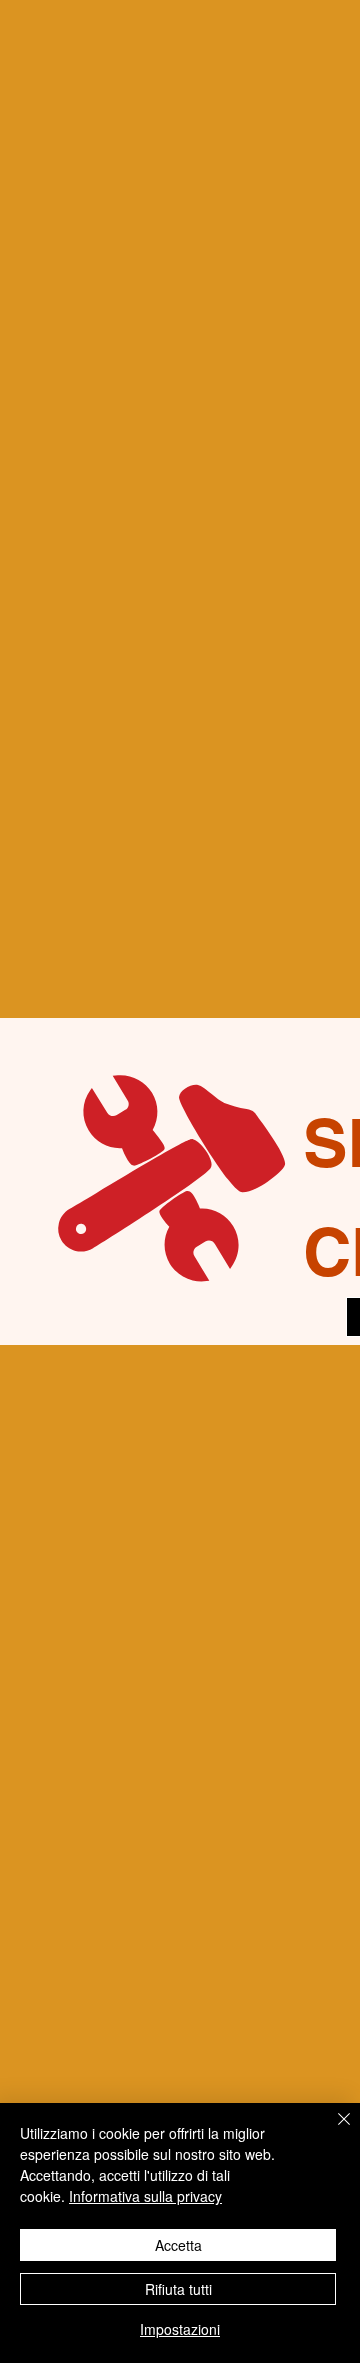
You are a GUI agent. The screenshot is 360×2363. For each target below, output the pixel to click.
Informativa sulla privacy (145, 2196)
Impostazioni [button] (180, 2329)
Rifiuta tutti (178, 2289)
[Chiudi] (332, 2131)
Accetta (178, 2245)
